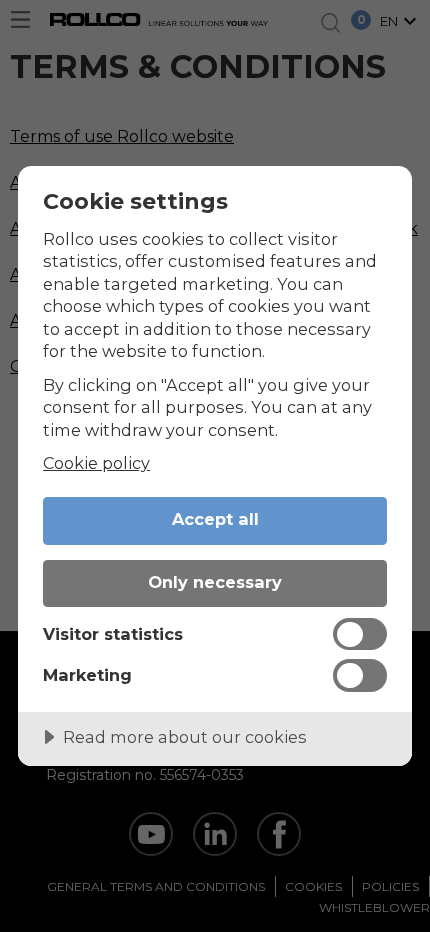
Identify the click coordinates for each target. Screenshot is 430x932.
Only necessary (215, 582)
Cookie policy (96, 463)
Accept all (215, 519)
